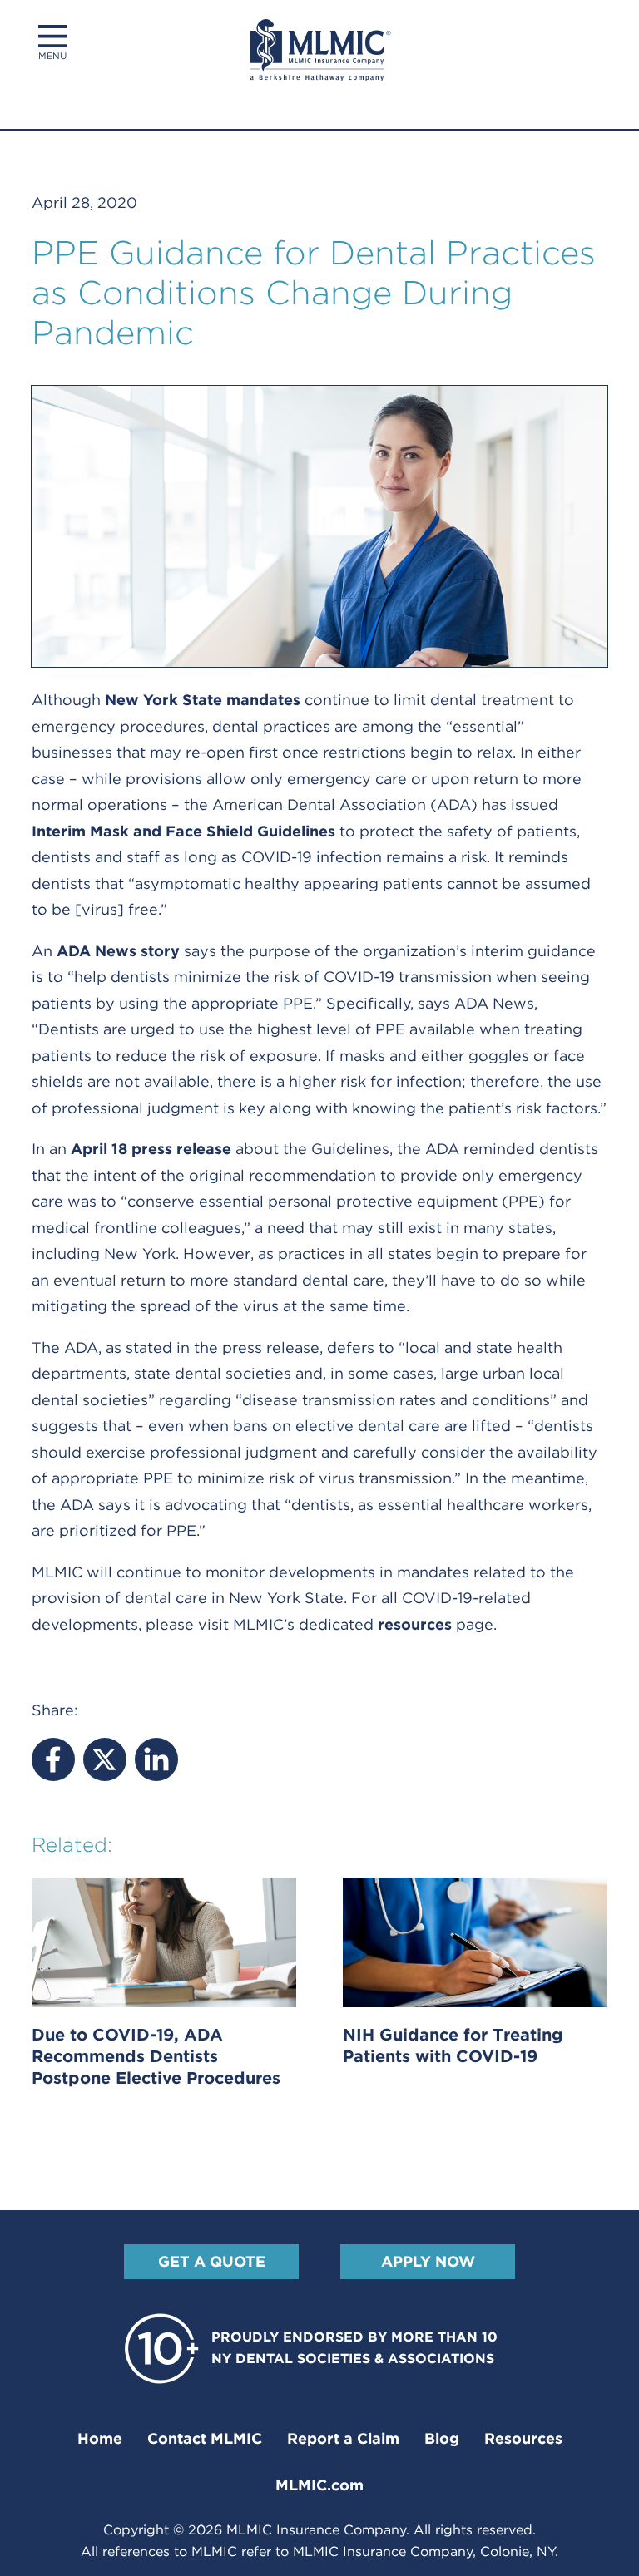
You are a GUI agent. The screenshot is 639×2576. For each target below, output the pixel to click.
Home (100, 2438)
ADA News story (118, 951)
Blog (442, 2438)
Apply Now (428, 2261)
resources (415, 1624)
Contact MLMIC (205, 2438)
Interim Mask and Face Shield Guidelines (183, 831)
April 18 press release (151, 1149)
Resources (523, 2438)
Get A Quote (212, 2261)
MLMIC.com (319, 2485)
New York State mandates (203, 700)
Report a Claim (343, 2438)
